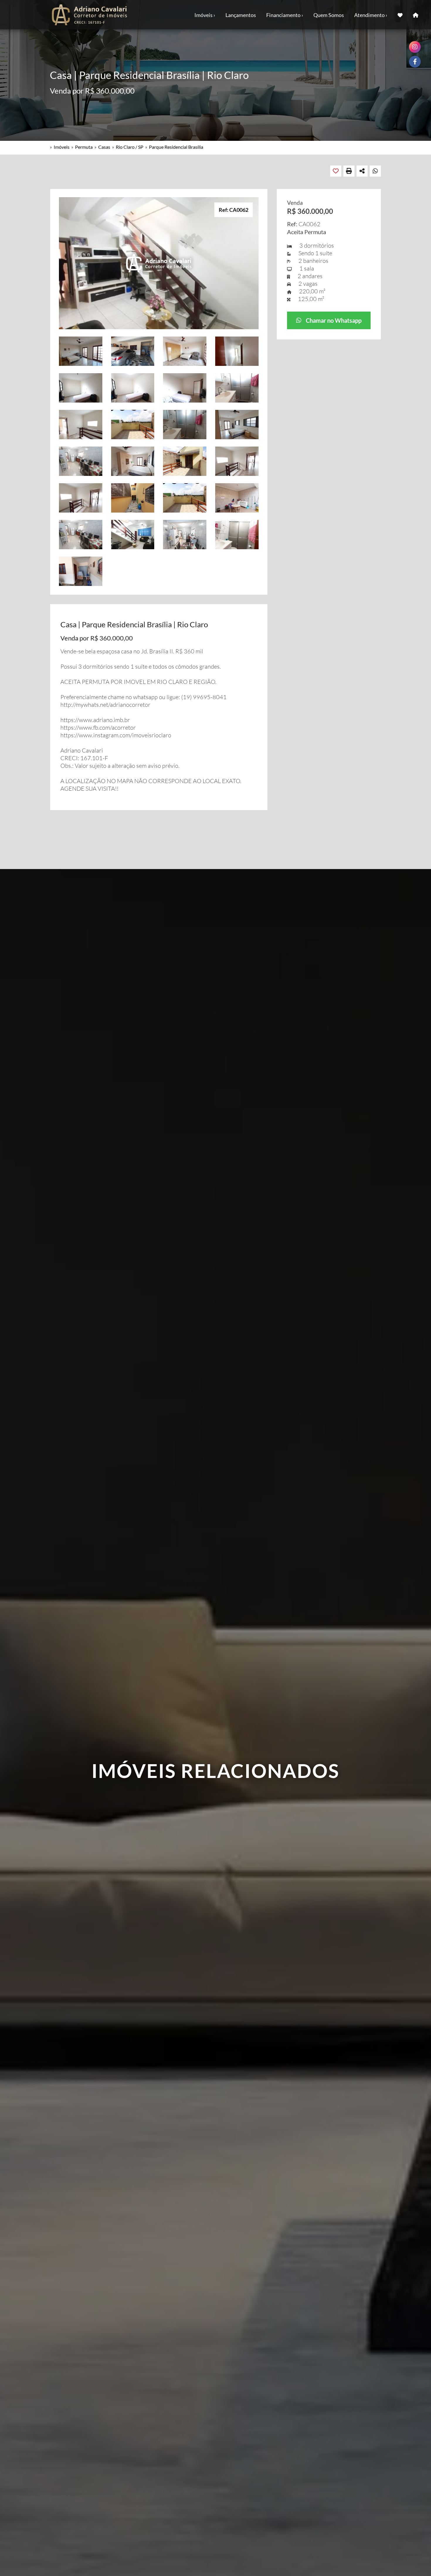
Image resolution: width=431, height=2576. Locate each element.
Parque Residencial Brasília (176, 147)
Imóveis (62, 147)
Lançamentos (241, 15)
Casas (104, 147)
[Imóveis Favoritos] (400, 15)
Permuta (84, 147)
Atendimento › (371, 15)
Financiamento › (285, 15)
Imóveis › (205, 15)
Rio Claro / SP (130, 147)
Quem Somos (329, 15)
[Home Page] (416, 15)
